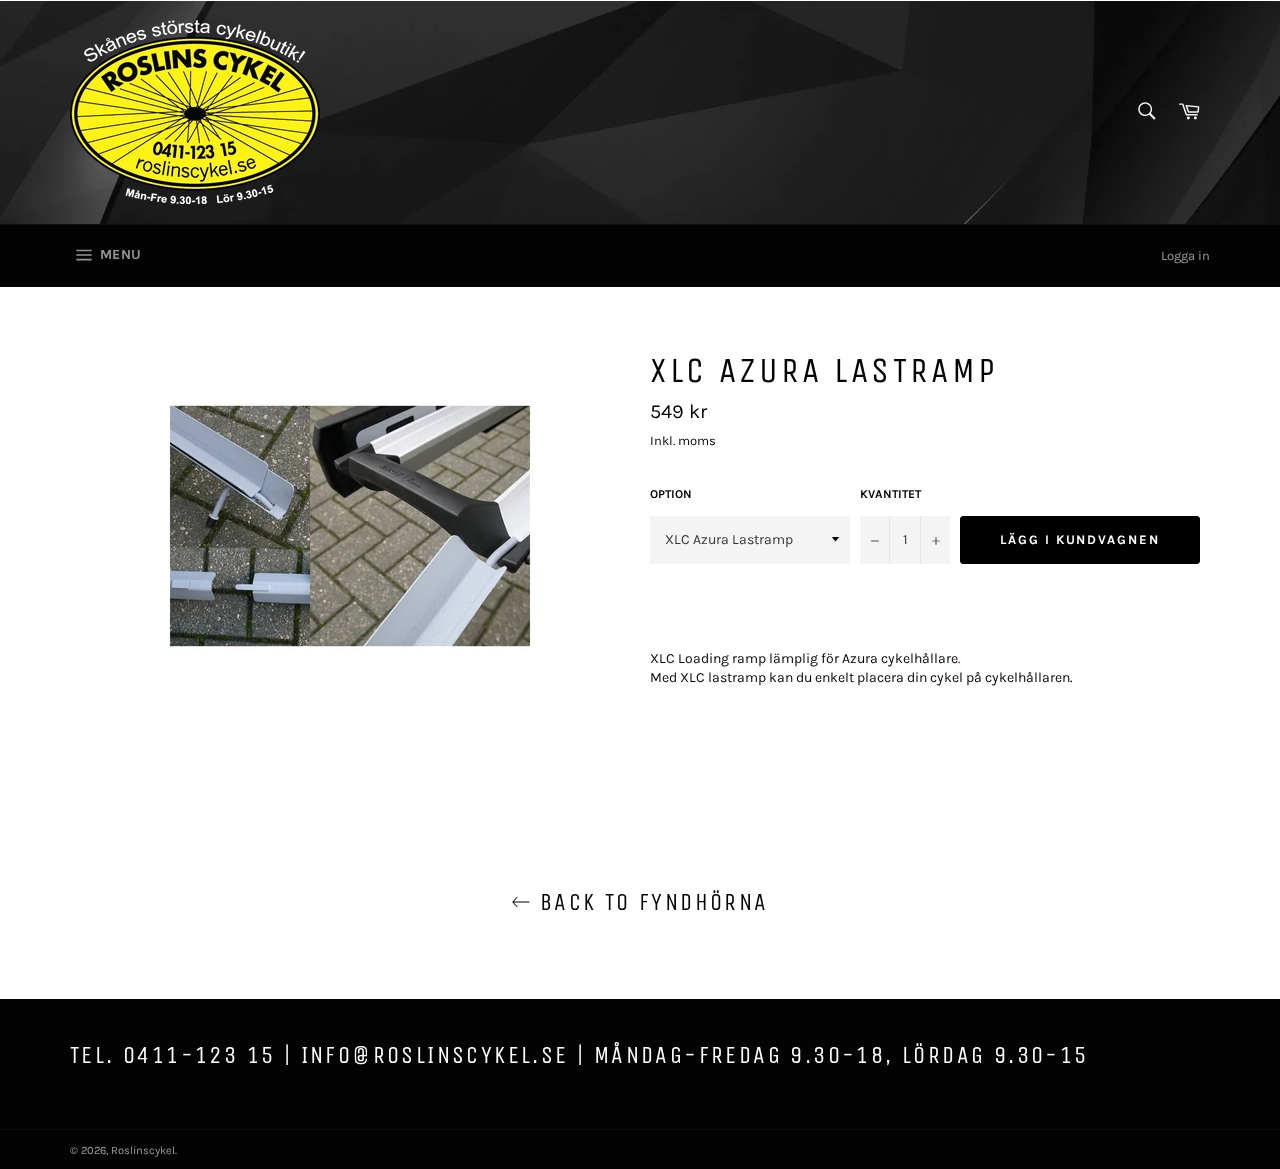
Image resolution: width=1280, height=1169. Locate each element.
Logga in (1185, 255)
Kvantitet (890, 494)
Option (671, 494)
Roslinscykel (143, 1150)
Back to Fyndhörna (649, 902)
